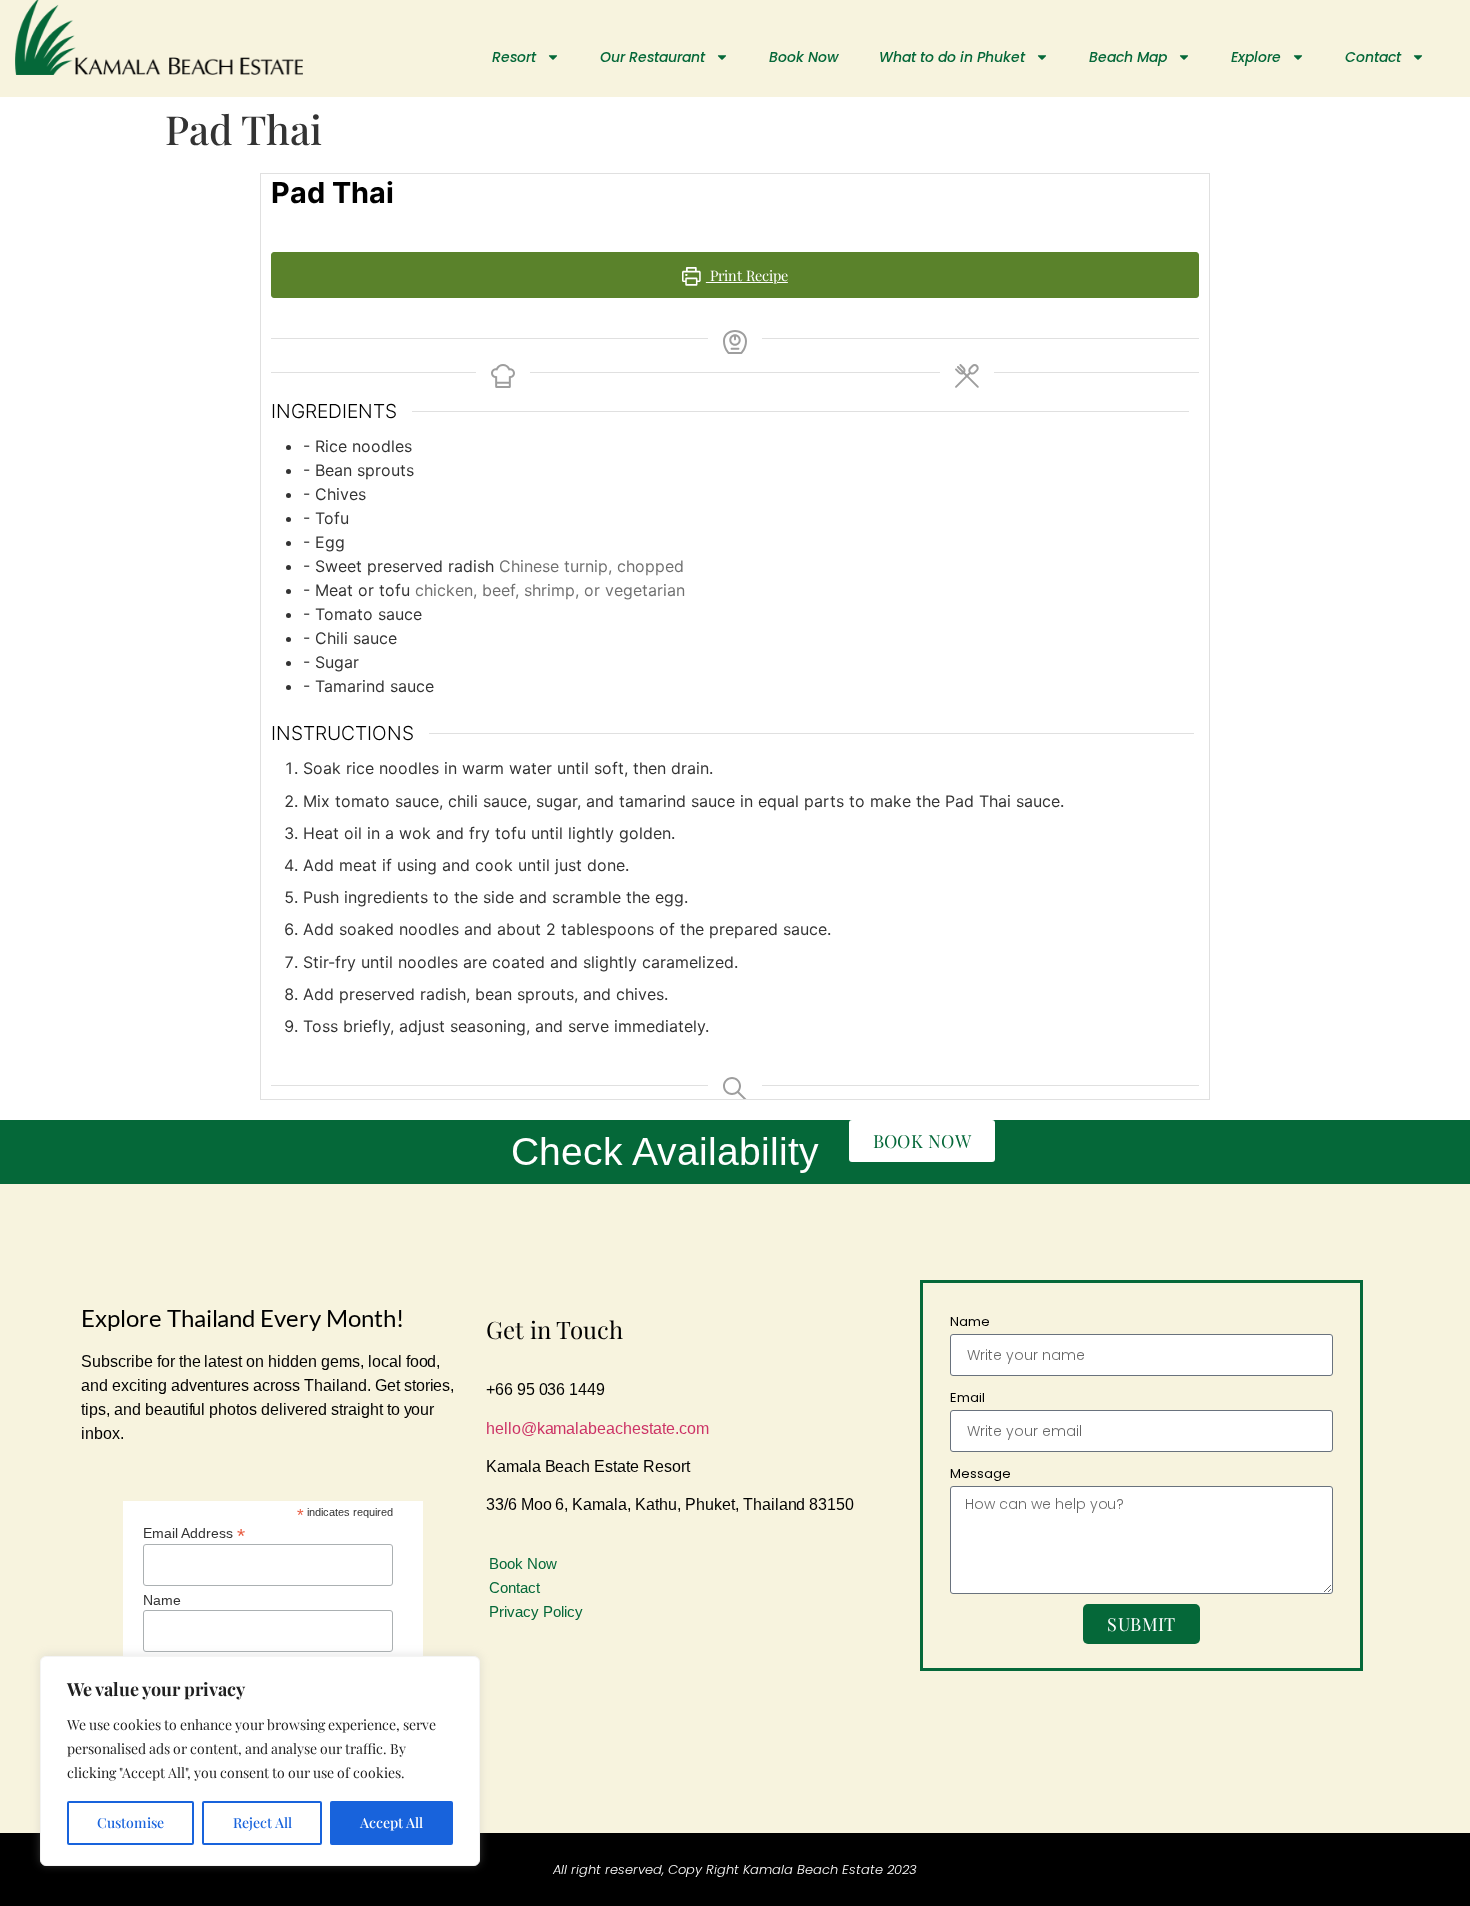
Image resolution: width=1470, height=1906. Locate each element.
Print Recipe (747, 275)
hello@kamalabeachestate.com (597, 1428)
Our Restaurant (652, 57)
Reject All (262, 1822)
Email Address (194, 1532)
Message (980, 1473)
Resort (514, 57)
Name (162, 1600)
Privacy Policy (536, 1611)
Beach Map (1128, 57)
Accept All (391, 1822)
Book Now (804, 57)
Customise (130, 1822)
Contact (1373, 57)
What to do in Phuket (952, 57)
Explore (1256, 57)
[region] (260, 1761)
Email (967, 1397)
